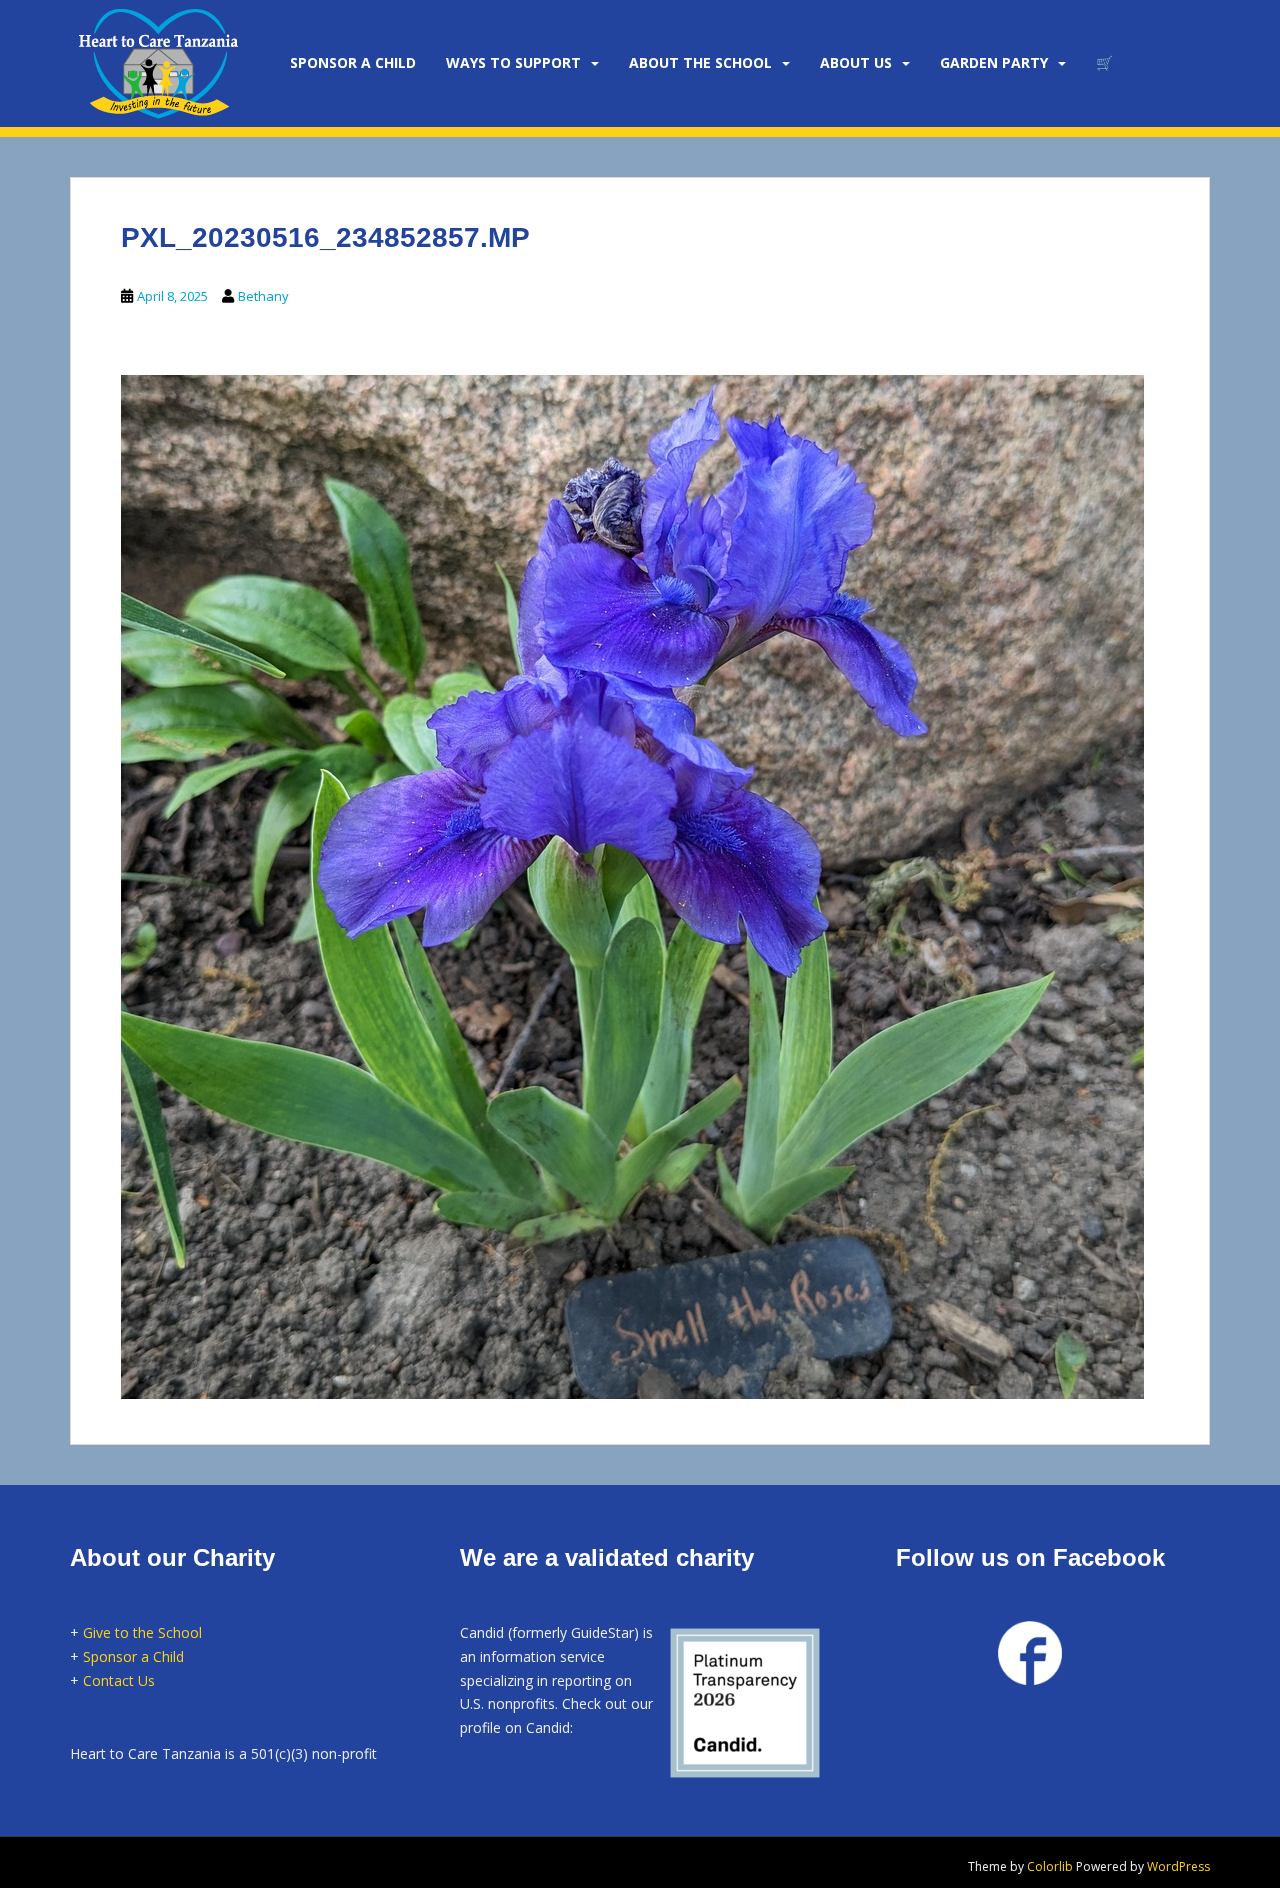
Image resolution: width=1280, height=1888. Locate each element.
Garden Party (994, 62)
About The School (700, 62)
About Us (856, 62)
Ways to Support (513, 62)
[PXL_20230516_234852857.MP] (632, 883)
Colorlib (1050, 1866)
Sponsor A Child (353, 62)
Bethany (263, 296)
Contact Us (119, 1680)
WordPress (1178, 1866)
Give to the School (142, 1632)
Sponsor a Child (133, 1656)
